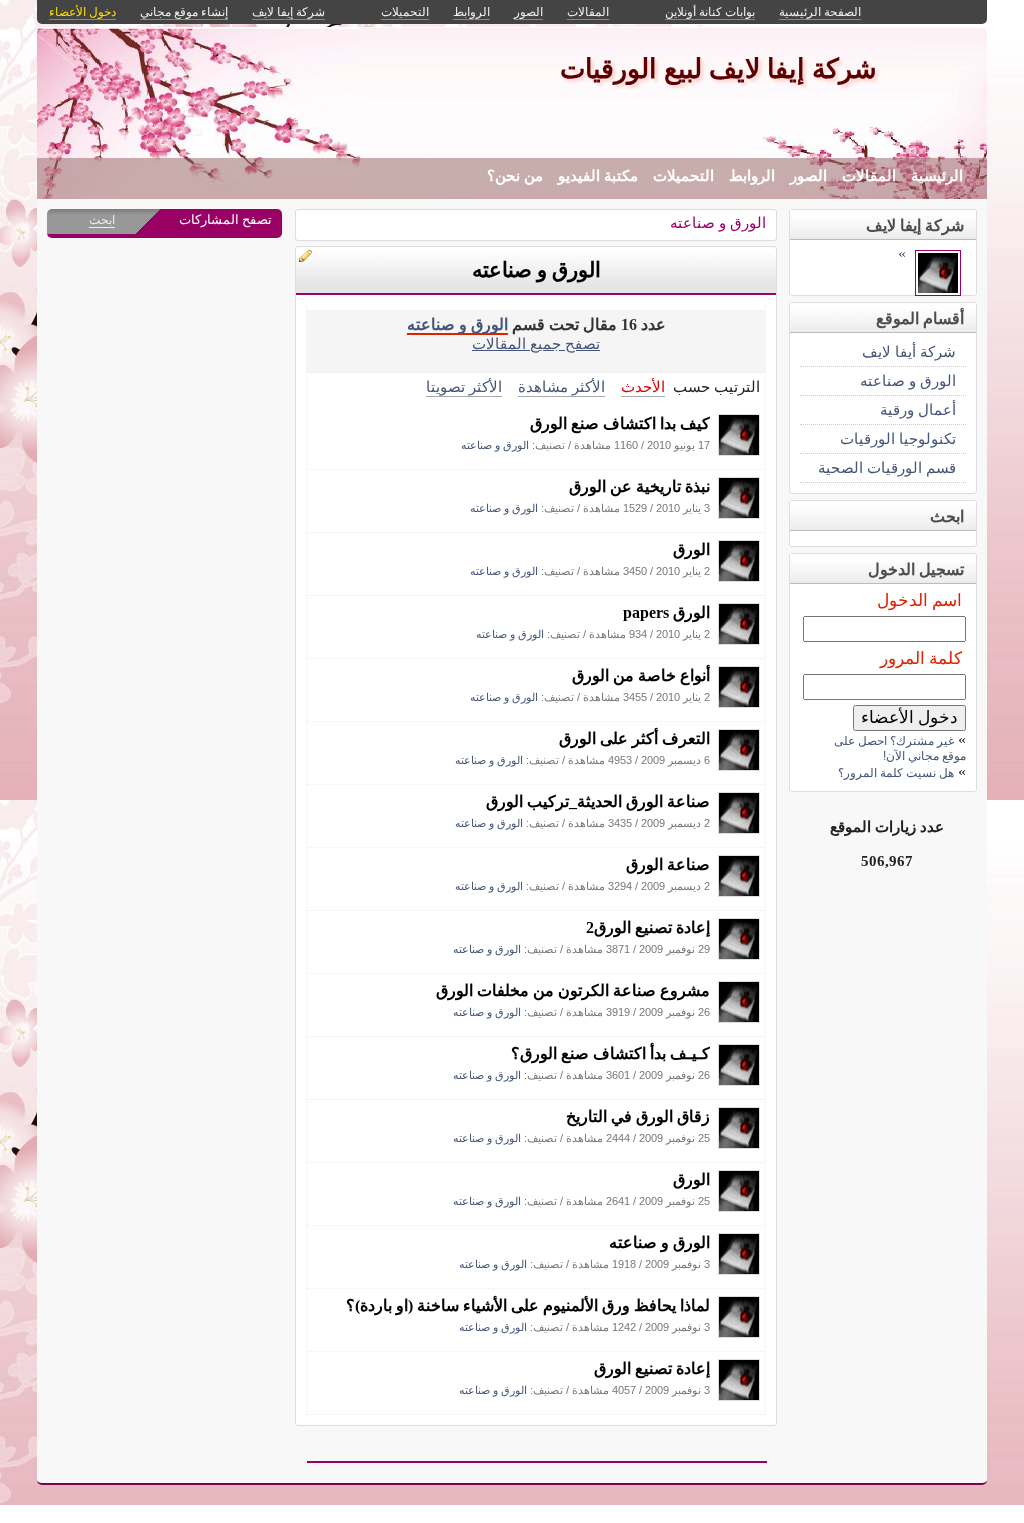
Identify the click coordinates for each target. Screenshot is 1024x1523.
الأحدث (643, 386)
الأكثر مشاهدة (561, 386)
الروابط (752, 176)
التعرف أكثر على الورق (634, 738)
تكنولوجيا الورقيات (898, 438)
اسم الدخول (919, 600)
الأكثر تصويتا (464, 386)
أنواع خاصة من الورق (641, 675)
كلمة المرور (921, 658)
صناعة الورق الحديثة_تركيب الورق (598, 801)
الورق (691, 549)
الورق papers (666, 612)
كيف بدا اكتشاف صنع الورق (620, 423)
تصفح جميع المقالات (536, 343)
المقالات (869, 176)
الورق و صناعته (718, 222)
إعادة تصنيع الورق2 (648, 927)
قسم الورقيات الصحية (887, 467)
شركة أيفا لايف (909, 351)
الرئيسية (937, 176)
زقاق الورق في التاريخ (638, 1116)
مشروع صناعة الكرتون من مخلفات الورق (573, 990)
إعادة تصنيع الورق (652, 1368)
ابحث (102, 220)
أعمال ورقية (918, 409)
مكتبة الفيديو (598, 176)
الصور (808, 176)
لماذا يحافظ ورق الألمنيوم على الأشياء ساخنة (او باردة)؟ (528, 1305)
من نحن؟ (515, 176)
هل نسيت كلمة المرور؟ (896, 773)
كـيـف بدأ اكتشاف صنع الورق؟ (610, 1053)
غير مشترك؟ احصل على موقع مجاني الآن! (900, 748)
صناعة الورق (668, 864)
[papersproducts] (739, 450)
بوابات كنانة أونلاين (710, 12)
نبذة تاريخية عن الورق (639, 486)
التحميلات (683, 176)
